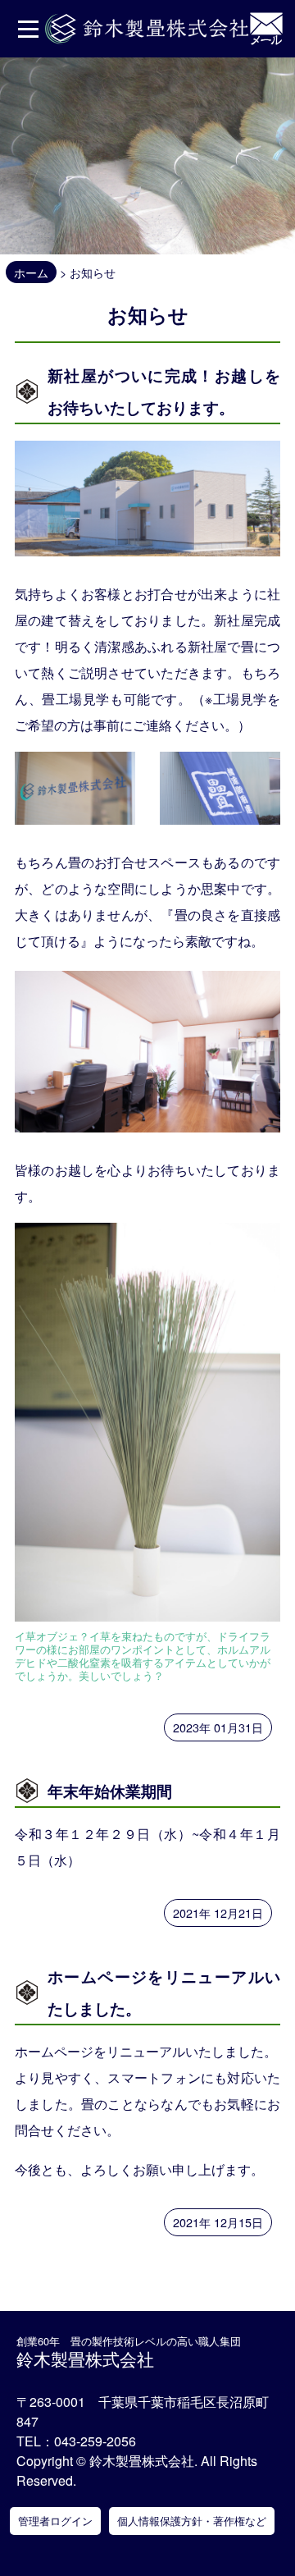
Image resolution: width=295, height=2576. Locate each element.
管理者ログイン (55, 2521)
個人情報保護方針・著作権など (192, 2521)
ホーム (31, 272)
